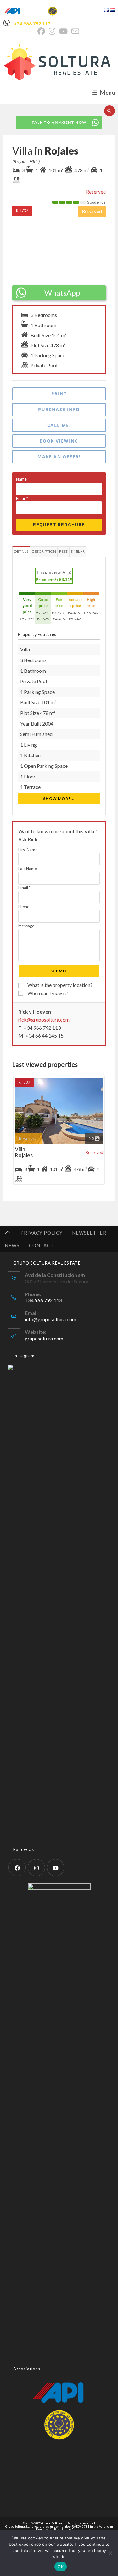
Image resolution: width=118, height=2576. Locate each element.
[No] (110, 2553)
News (12, 1245)
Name (21, 479)
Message (26, 926)
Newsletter (89, 1233)
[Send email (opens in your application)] (75, 31)
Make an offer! (59, 457)
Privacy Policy (42, 1233)
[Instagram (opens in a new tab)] (52, 31)
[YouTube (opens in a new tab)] (63, 31)
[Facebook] (17, 1868)
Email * (24, 888)
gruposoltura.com (44, 1338)
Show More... (59, 798)
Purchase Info (59, 409)
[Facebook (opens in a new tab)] (42, 31)
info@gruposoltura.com (51, 1319)
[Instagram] (36, 1868)
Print (59, 394)
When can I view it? (47, 993)
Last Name (28, 869)
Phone (24, 907)
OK (61, 2567)
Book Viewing (59, 441)
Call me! (59, 425)
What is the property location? (59, 985)
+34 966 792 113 (32, 24)
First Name (28, 850)
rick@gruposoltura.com (44, 1019)
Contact (41, 1245)
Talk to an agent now (59, 122)
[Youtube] (56, 1868)
